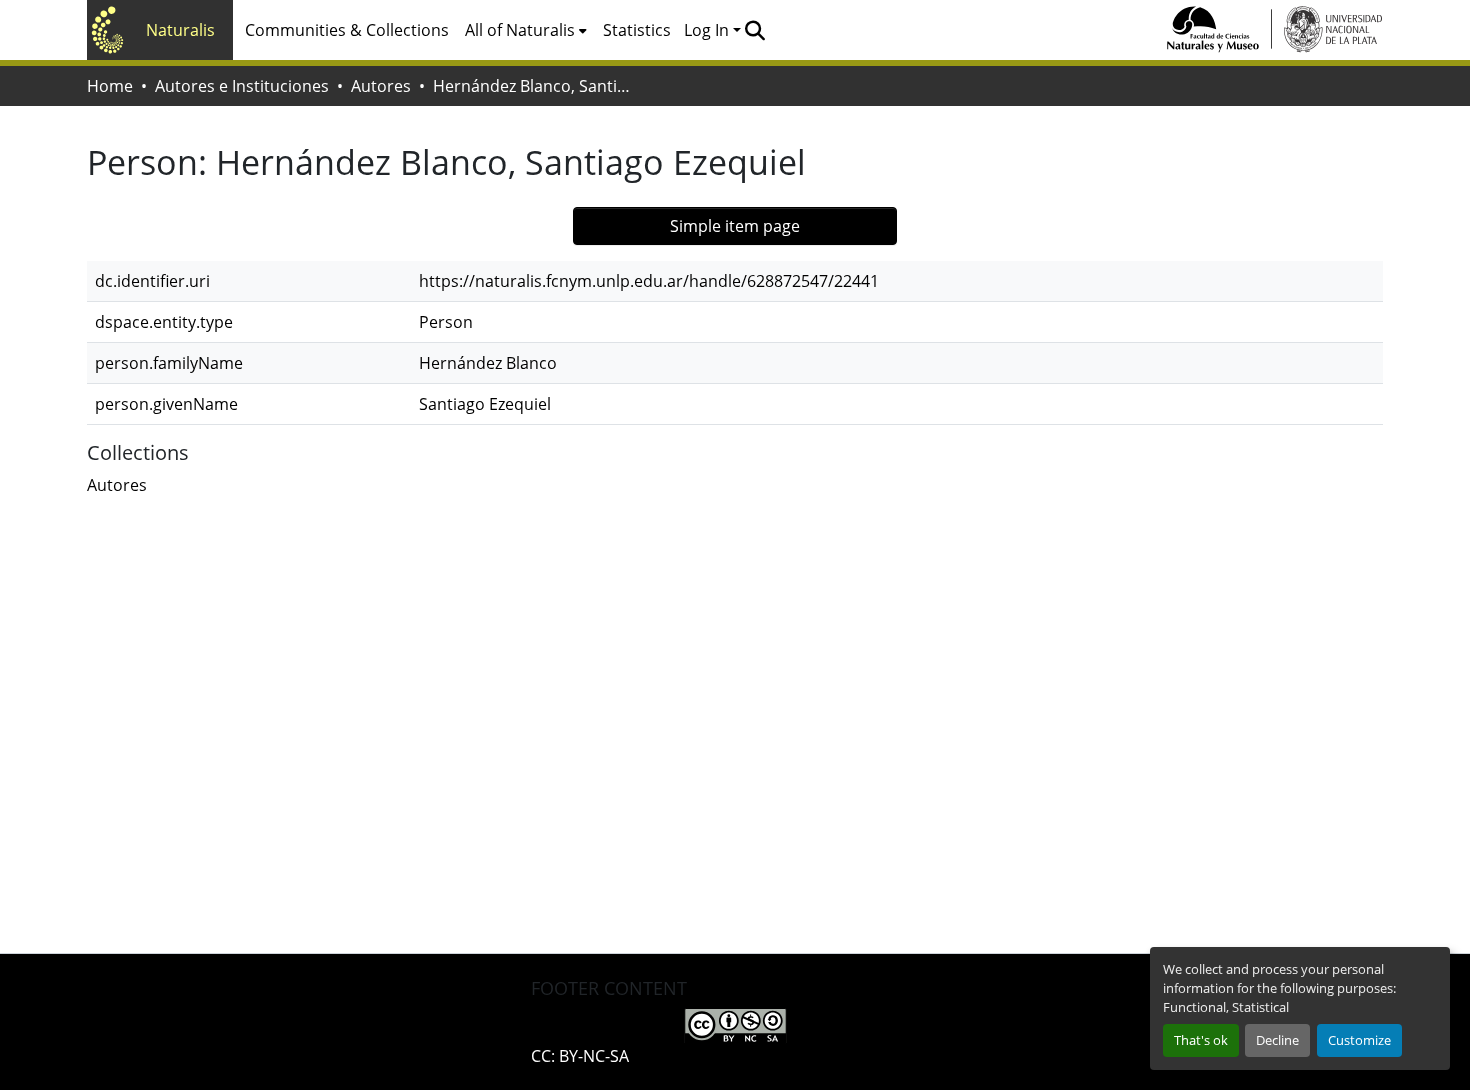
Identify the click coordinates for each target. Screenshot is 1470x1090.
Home (110, 86)
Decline (1277, 1040)
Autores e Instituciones (242, 86)
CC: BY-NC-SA (580, 1056)
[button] (754, 30)
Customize (1359, 1040)
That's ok (1201, 1040)
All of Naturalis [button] (520, 30)
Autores (381, 86)
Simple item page (735, 226)
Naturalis (180, 30)
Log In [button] (708, 30)
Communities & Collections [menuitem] (347, 30)
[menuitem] (526, 30)
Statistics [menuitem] (637, 30)
